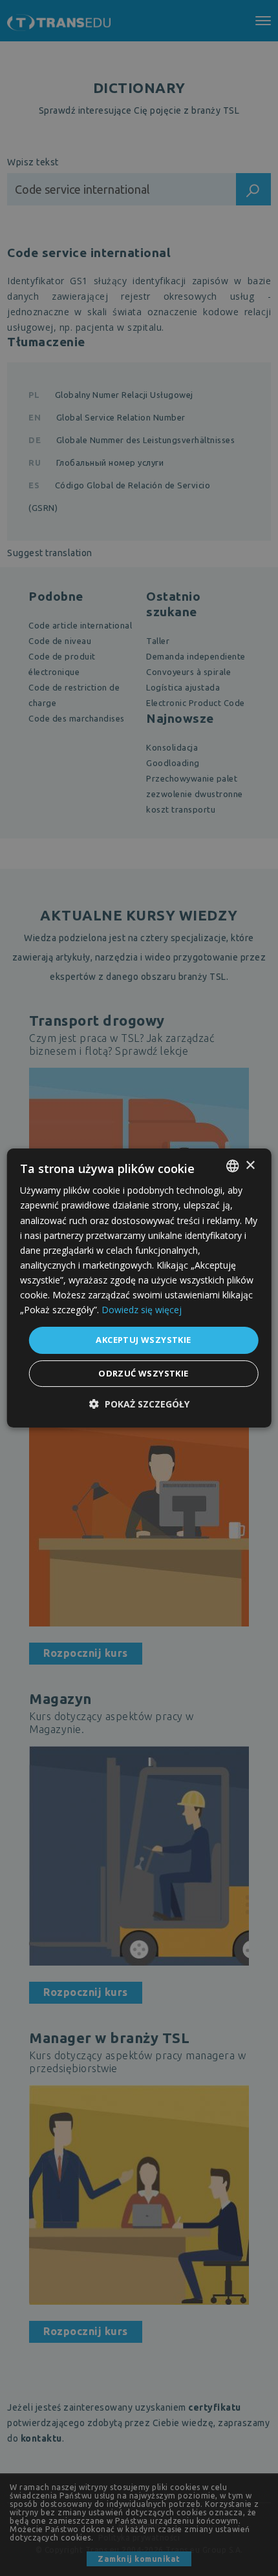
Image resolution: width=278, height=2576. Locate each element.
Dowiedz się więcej (142, 1310)
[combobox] (232, 1166)
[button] (139, 1404)
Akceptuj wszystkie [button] (143, 1340)
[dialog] (139, 1288)
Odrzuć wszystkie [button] (143, 1373)
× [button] (250, 1166)
